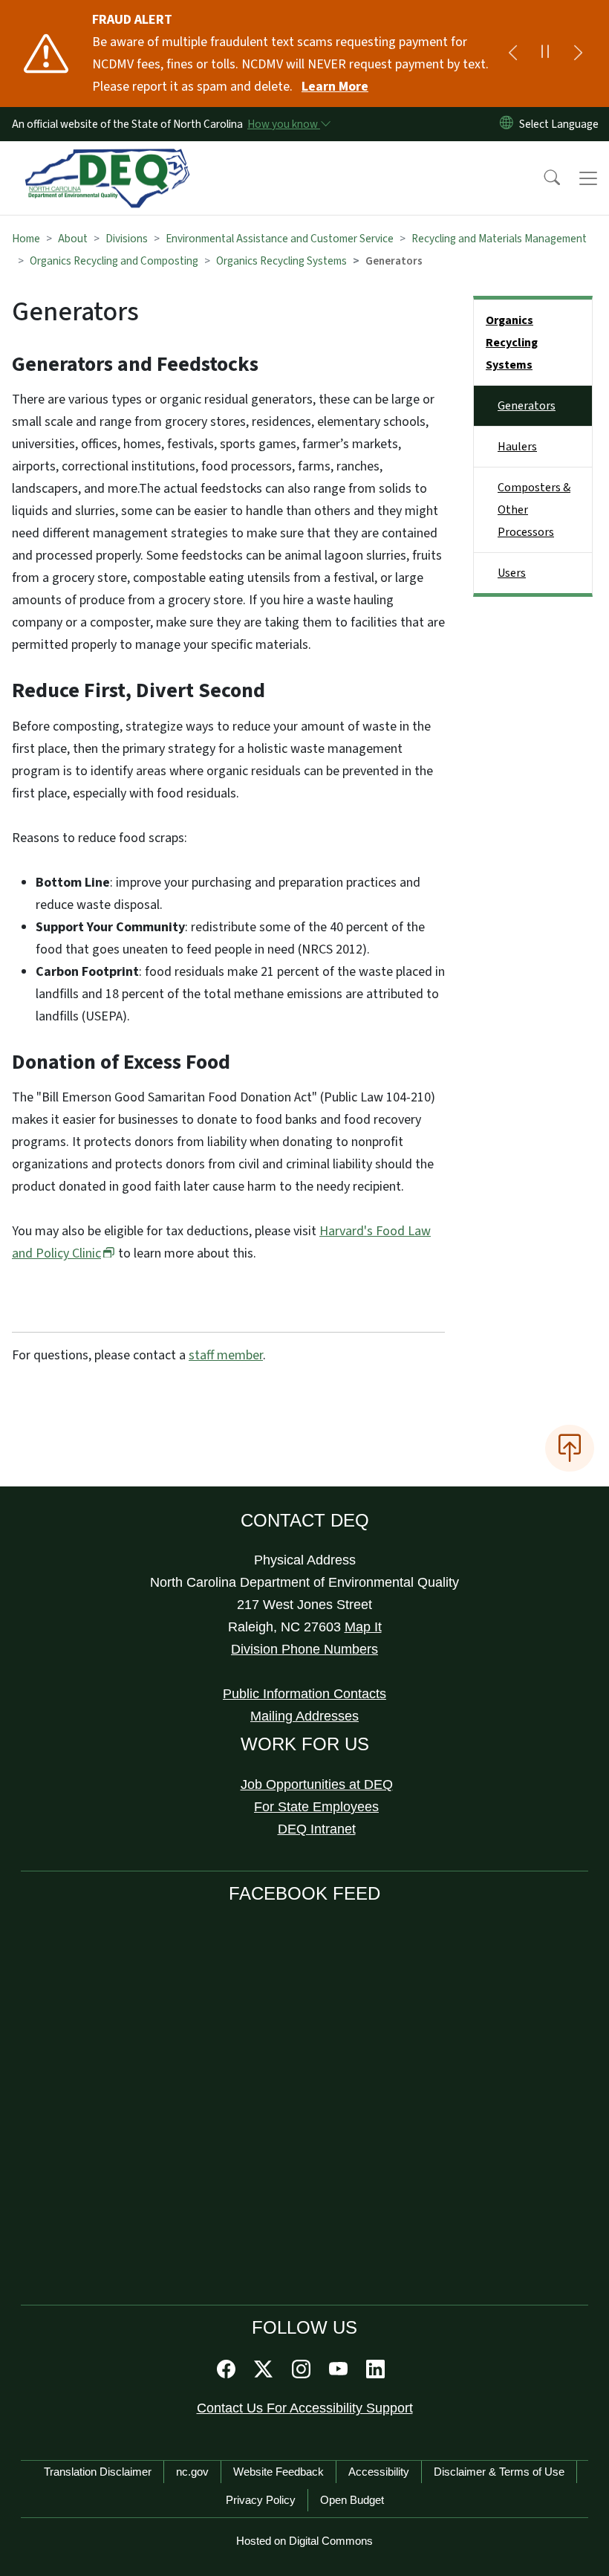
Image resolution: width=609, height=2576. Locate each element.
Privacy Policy (261, 2500)
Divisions (127, 239)
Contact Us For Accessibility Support (305, 2408)
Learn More (335, 87)
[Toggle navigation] (588, 178)
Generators (527, 406)
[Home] (107, 158)
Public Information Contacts (304, 1694)
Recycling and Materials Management (499, 239)
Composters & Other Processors (534, 510)
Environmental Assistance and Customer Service (280, 239)
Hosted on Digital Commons (304, 2541)
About (73, 239)
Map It (363, 1627)
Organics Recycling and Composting (114, 261)
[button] (542, 178)
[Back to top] (570, 1448)
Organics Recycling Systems (281, 261)
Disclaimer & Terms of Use (499, 2472)
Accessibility (379, 2472)
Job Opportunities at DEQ (317, 1784)
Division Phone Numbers (304, 1649)
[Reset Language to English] (507, 124)
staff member (226, 1355)
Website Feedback (279, 2472)
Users (512, 573)
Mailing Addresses (304, 1716)
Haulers (517, 447)
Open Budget (352, 2500)
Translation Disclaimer (98, 2472)
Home (26, 239)
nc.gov (192, 2472)
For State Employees (316, 1807)
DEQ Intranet (317, 1829)
